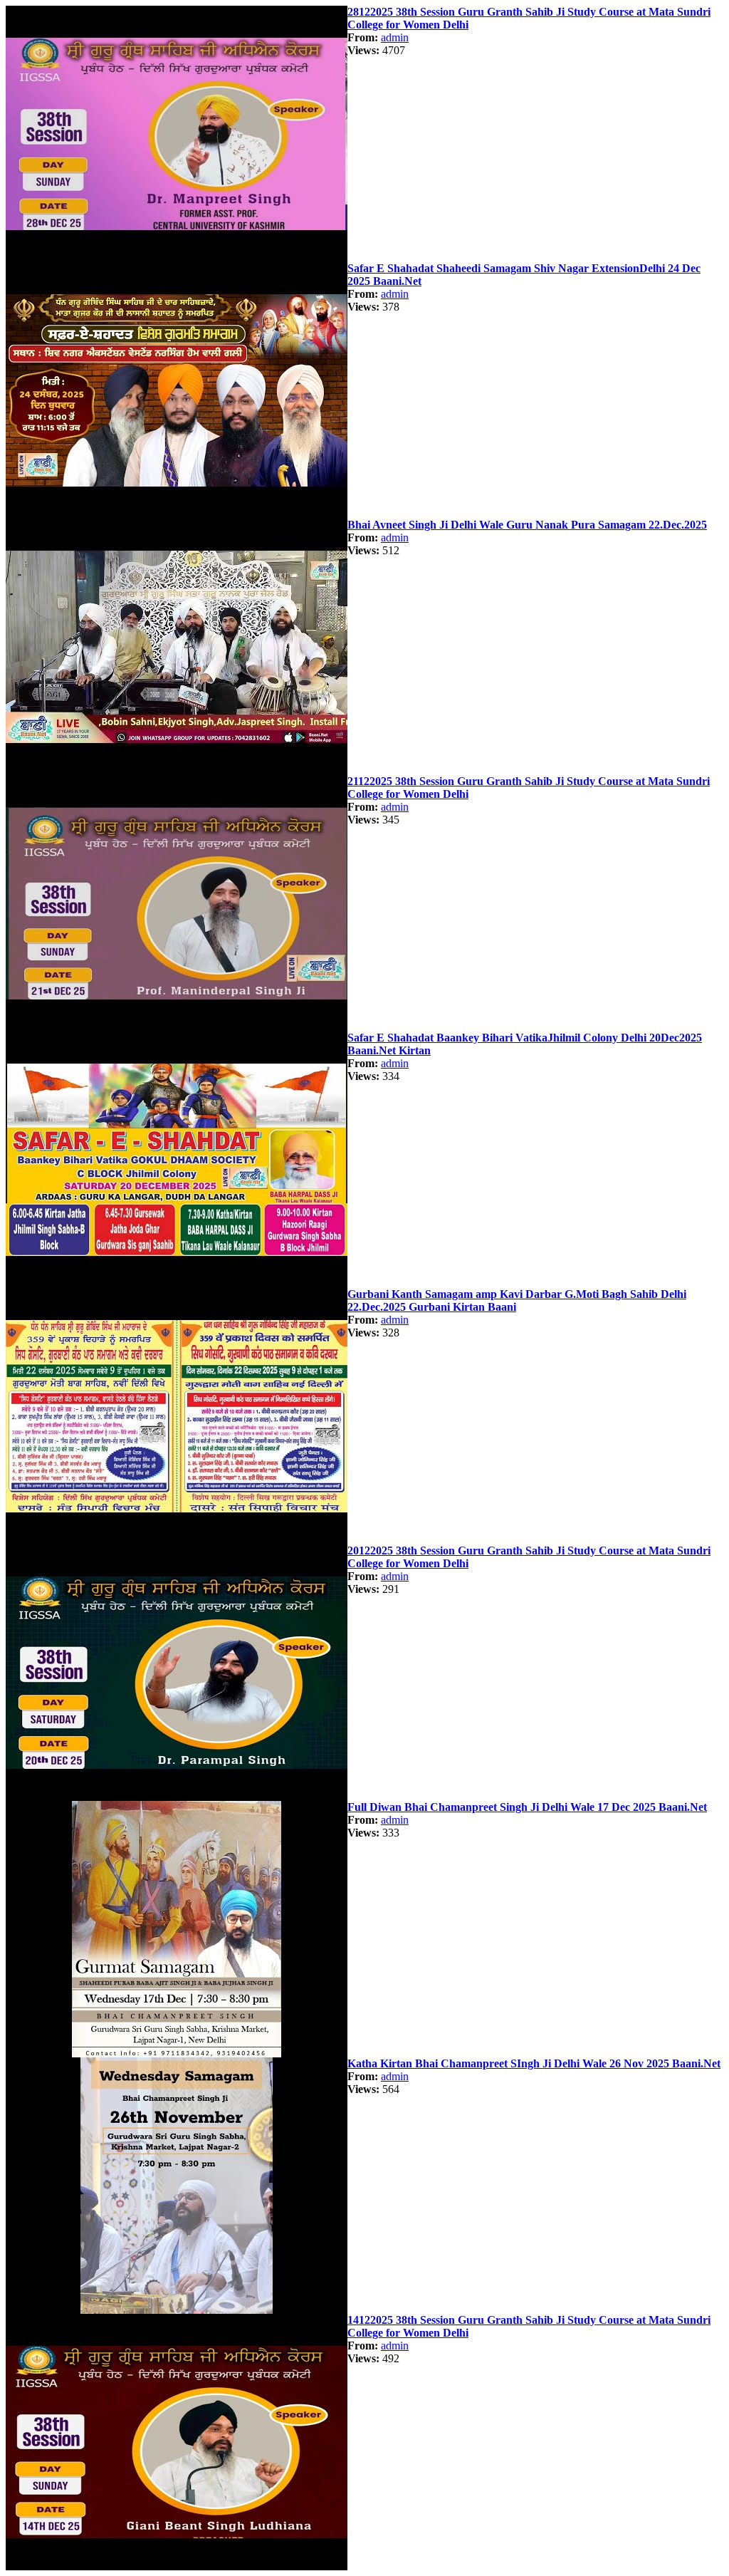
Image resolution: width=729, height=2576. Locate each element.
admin (395, 37)
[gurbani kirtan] (177, 258)
